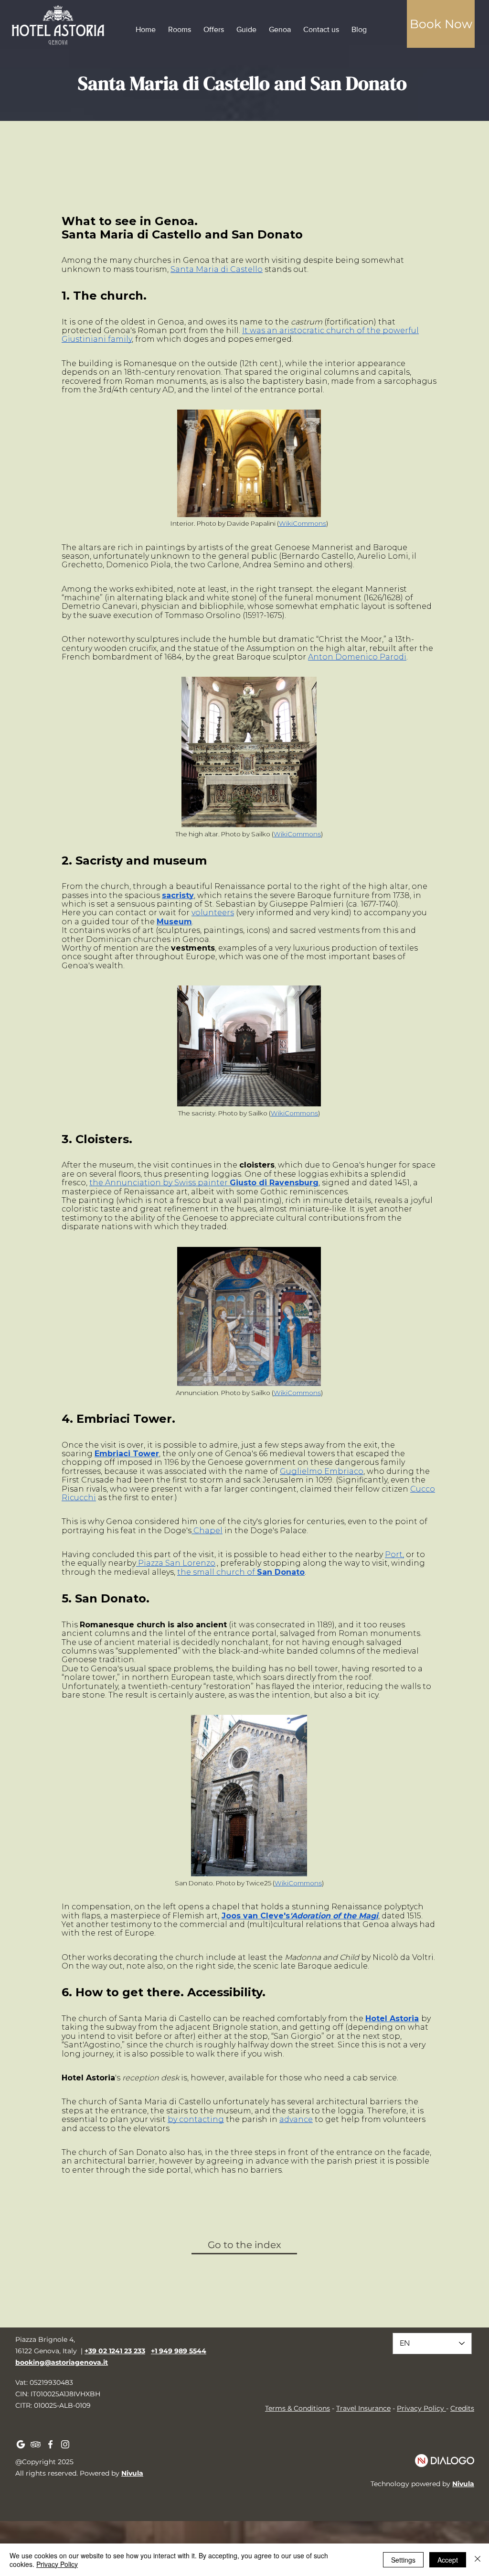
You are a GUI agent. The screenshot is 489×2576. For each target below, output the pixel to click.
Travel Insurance (363, 2408)
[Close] (478, 2560)
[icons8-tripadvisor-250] (36, 2444)
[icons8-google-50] (21, 2444)
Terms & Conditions (298, 2408)
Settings (403, 2560)
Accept (448, 2560)
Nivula (132, 2473)
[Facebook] (50, 2444)
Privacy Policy (420, 2408)
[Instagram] (65, 2444)
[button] (441, 24)
